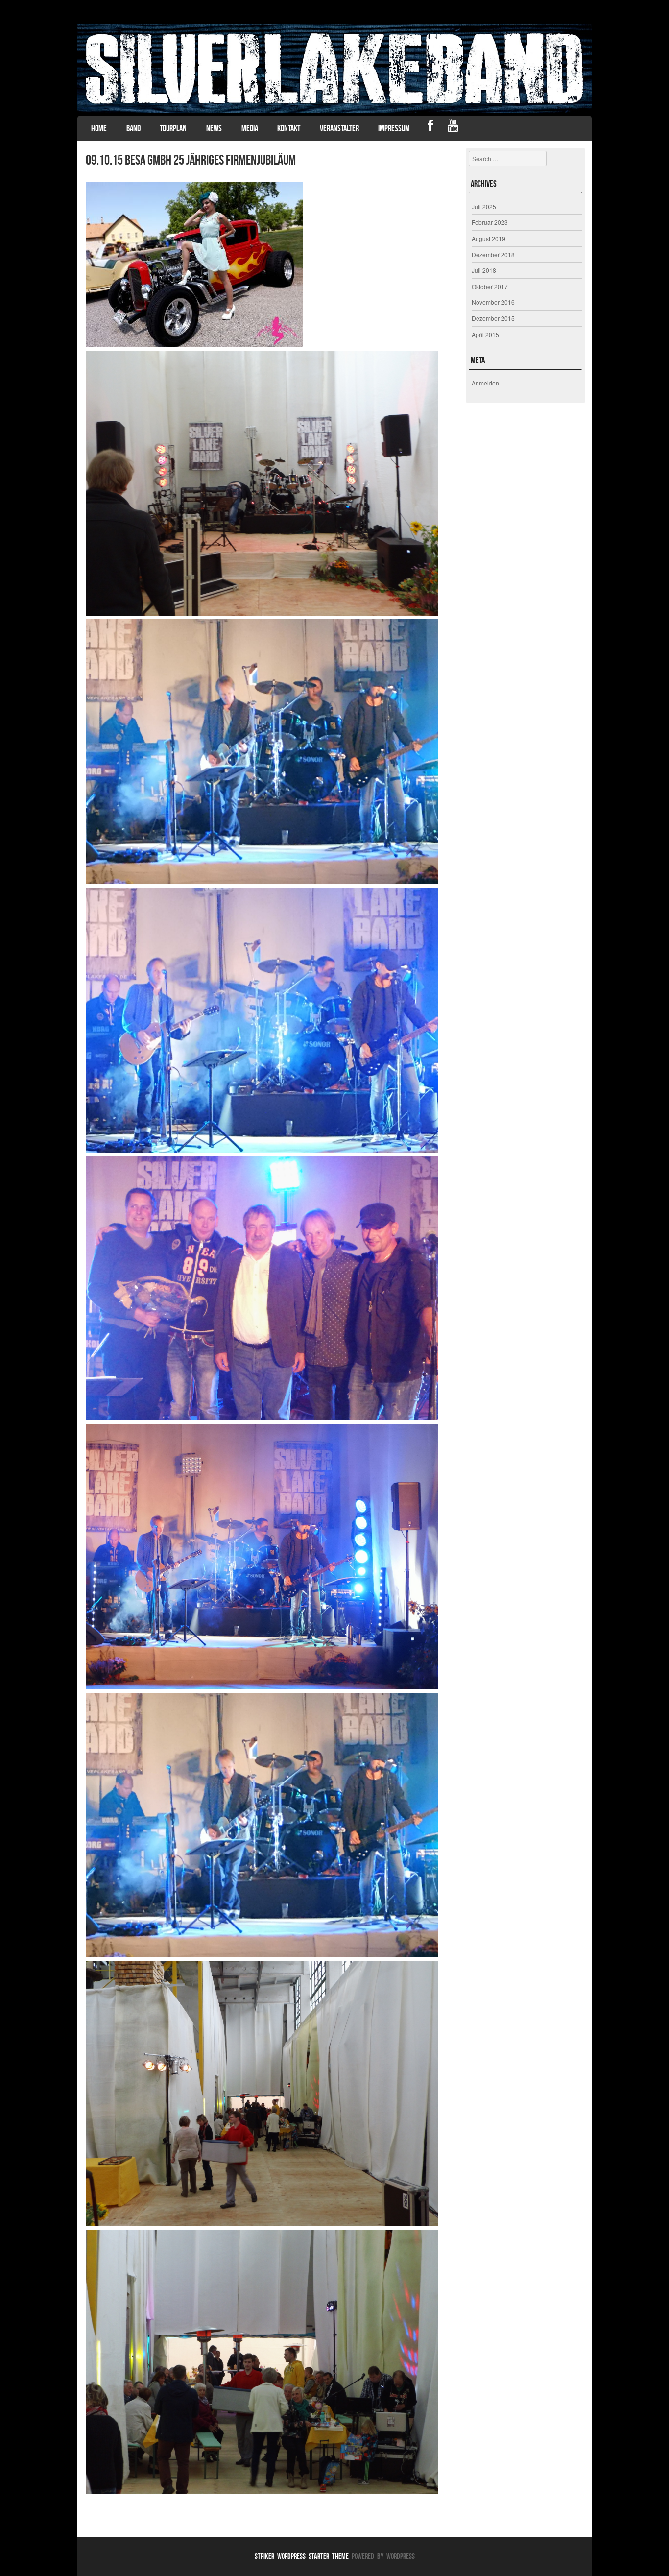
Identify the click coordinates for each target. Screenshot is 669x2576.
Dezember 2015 (493, 318)
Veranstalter (339, 128)
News (214, 128)
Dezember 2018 (493, 254)
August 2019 (489, 238)
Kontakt (289, 128)
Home (99, 128)
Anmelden (485, 383)
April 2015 (485, 334)
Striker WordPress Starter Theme (302, 2556)
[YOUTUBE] (453, 127)
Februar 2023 (490, 222)
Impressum (394, 128)
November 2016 (493, 302)
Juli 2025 (484, 206)
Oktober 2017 (490, 286)
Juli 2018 (484, 270)
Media (250, 128)
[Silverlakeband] (334, 68)
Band (133, 128)
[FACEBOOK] (431, 127)
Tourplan (173, 128)
